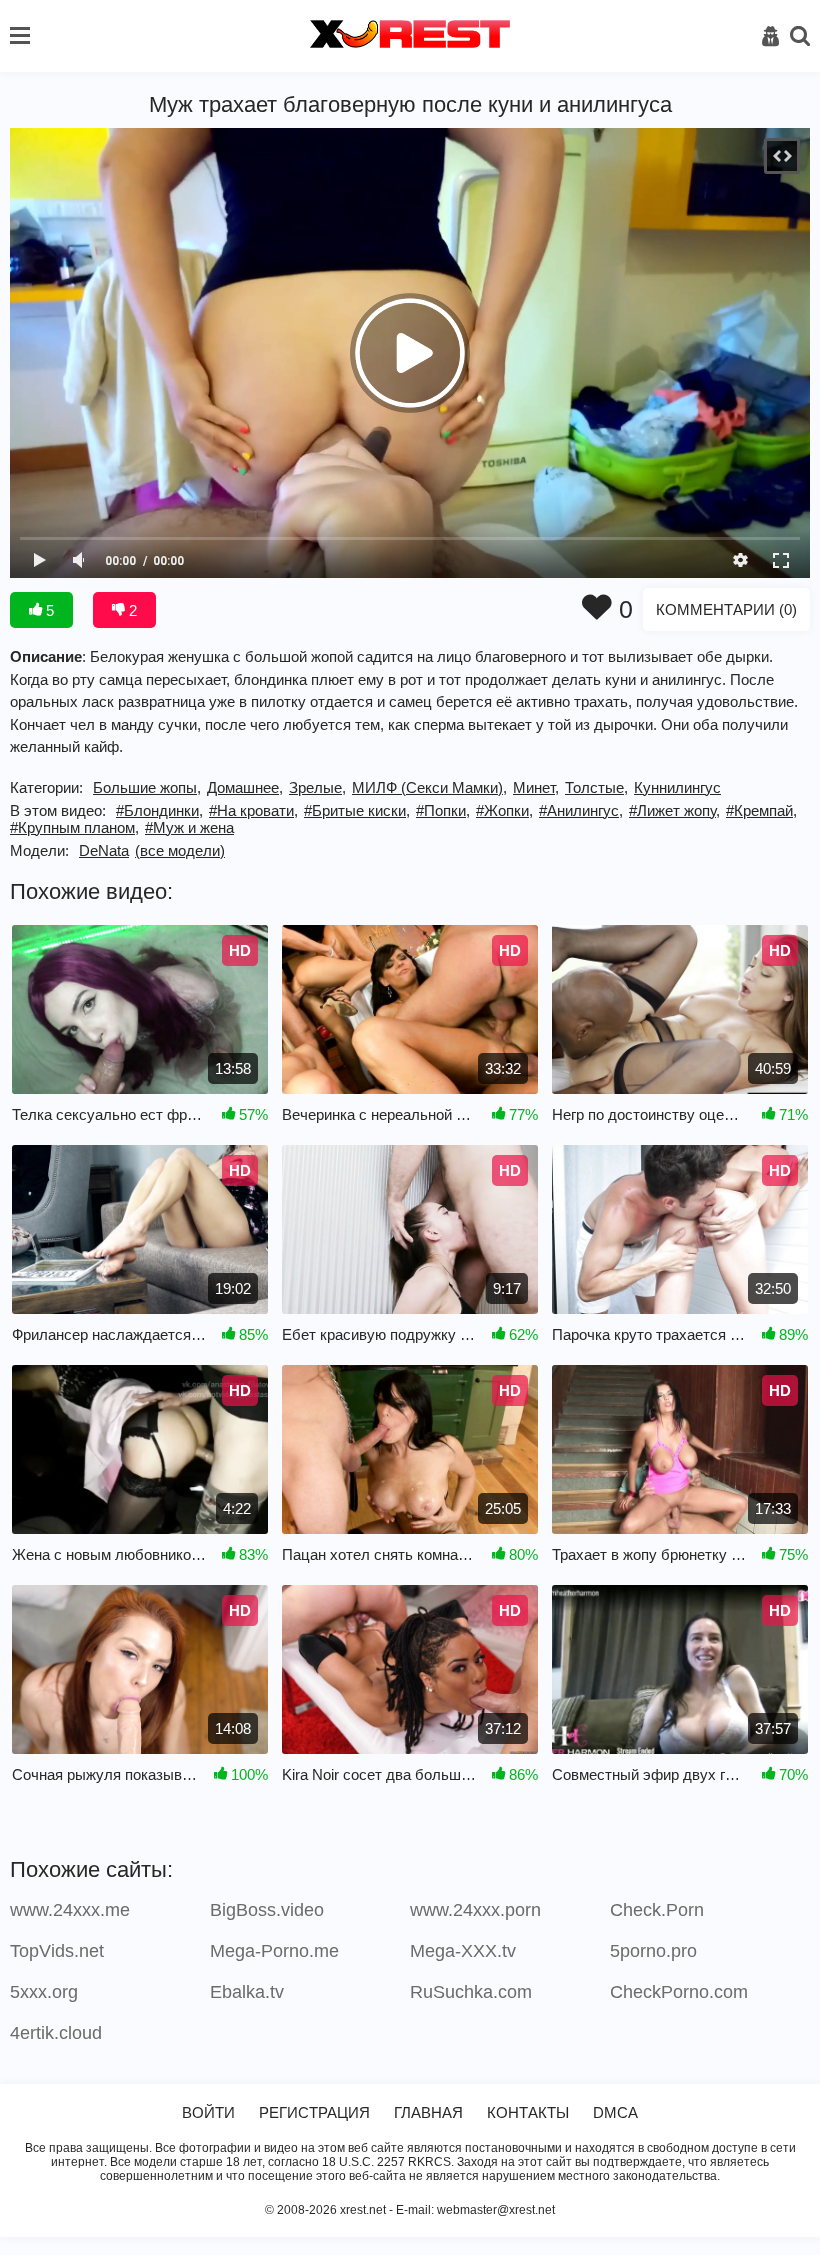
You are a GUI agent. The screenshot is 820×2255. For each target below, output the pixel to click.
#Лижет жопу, (674, 810)
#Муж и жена (189, 827)
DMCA (615, 2112)
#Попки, (443, 810)
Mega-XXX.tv (463, 1951)
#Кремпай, (761, 810)
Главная (428, 2112)
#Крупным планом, (74, 827)
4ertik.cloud (56, 2033)
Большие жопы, (147, 787)
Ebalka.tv (247, 1992)
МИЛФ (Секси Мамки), (429, 787)
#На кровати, (253, 810)
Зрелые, (317, 787)
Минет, (536, 787)
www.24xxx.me (70, 1910)
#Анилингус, (581, 810)
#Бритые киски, (357, 810)
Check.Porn (657, 1910)
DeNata (104, 850)
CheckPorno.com (679, 1992)
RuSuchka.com (471, 1992)
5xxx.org (44, 1992)
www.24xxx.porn (475, 1910)
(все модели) (180, 850)
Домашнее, (245, 787)
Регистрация (314, 2112)
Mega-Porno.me (274, 1951)
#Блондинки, (159, 810)
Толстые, (596, 787)
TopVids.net (57, 1951)
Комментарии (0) (726, 609)
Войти (208, 2112)
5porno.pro (653, 1951)
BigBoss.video (267, 1910)
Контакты (528, 2112)
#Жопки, (504, 810)
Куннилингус (677, 787)
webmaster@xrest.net (496, 2210)
